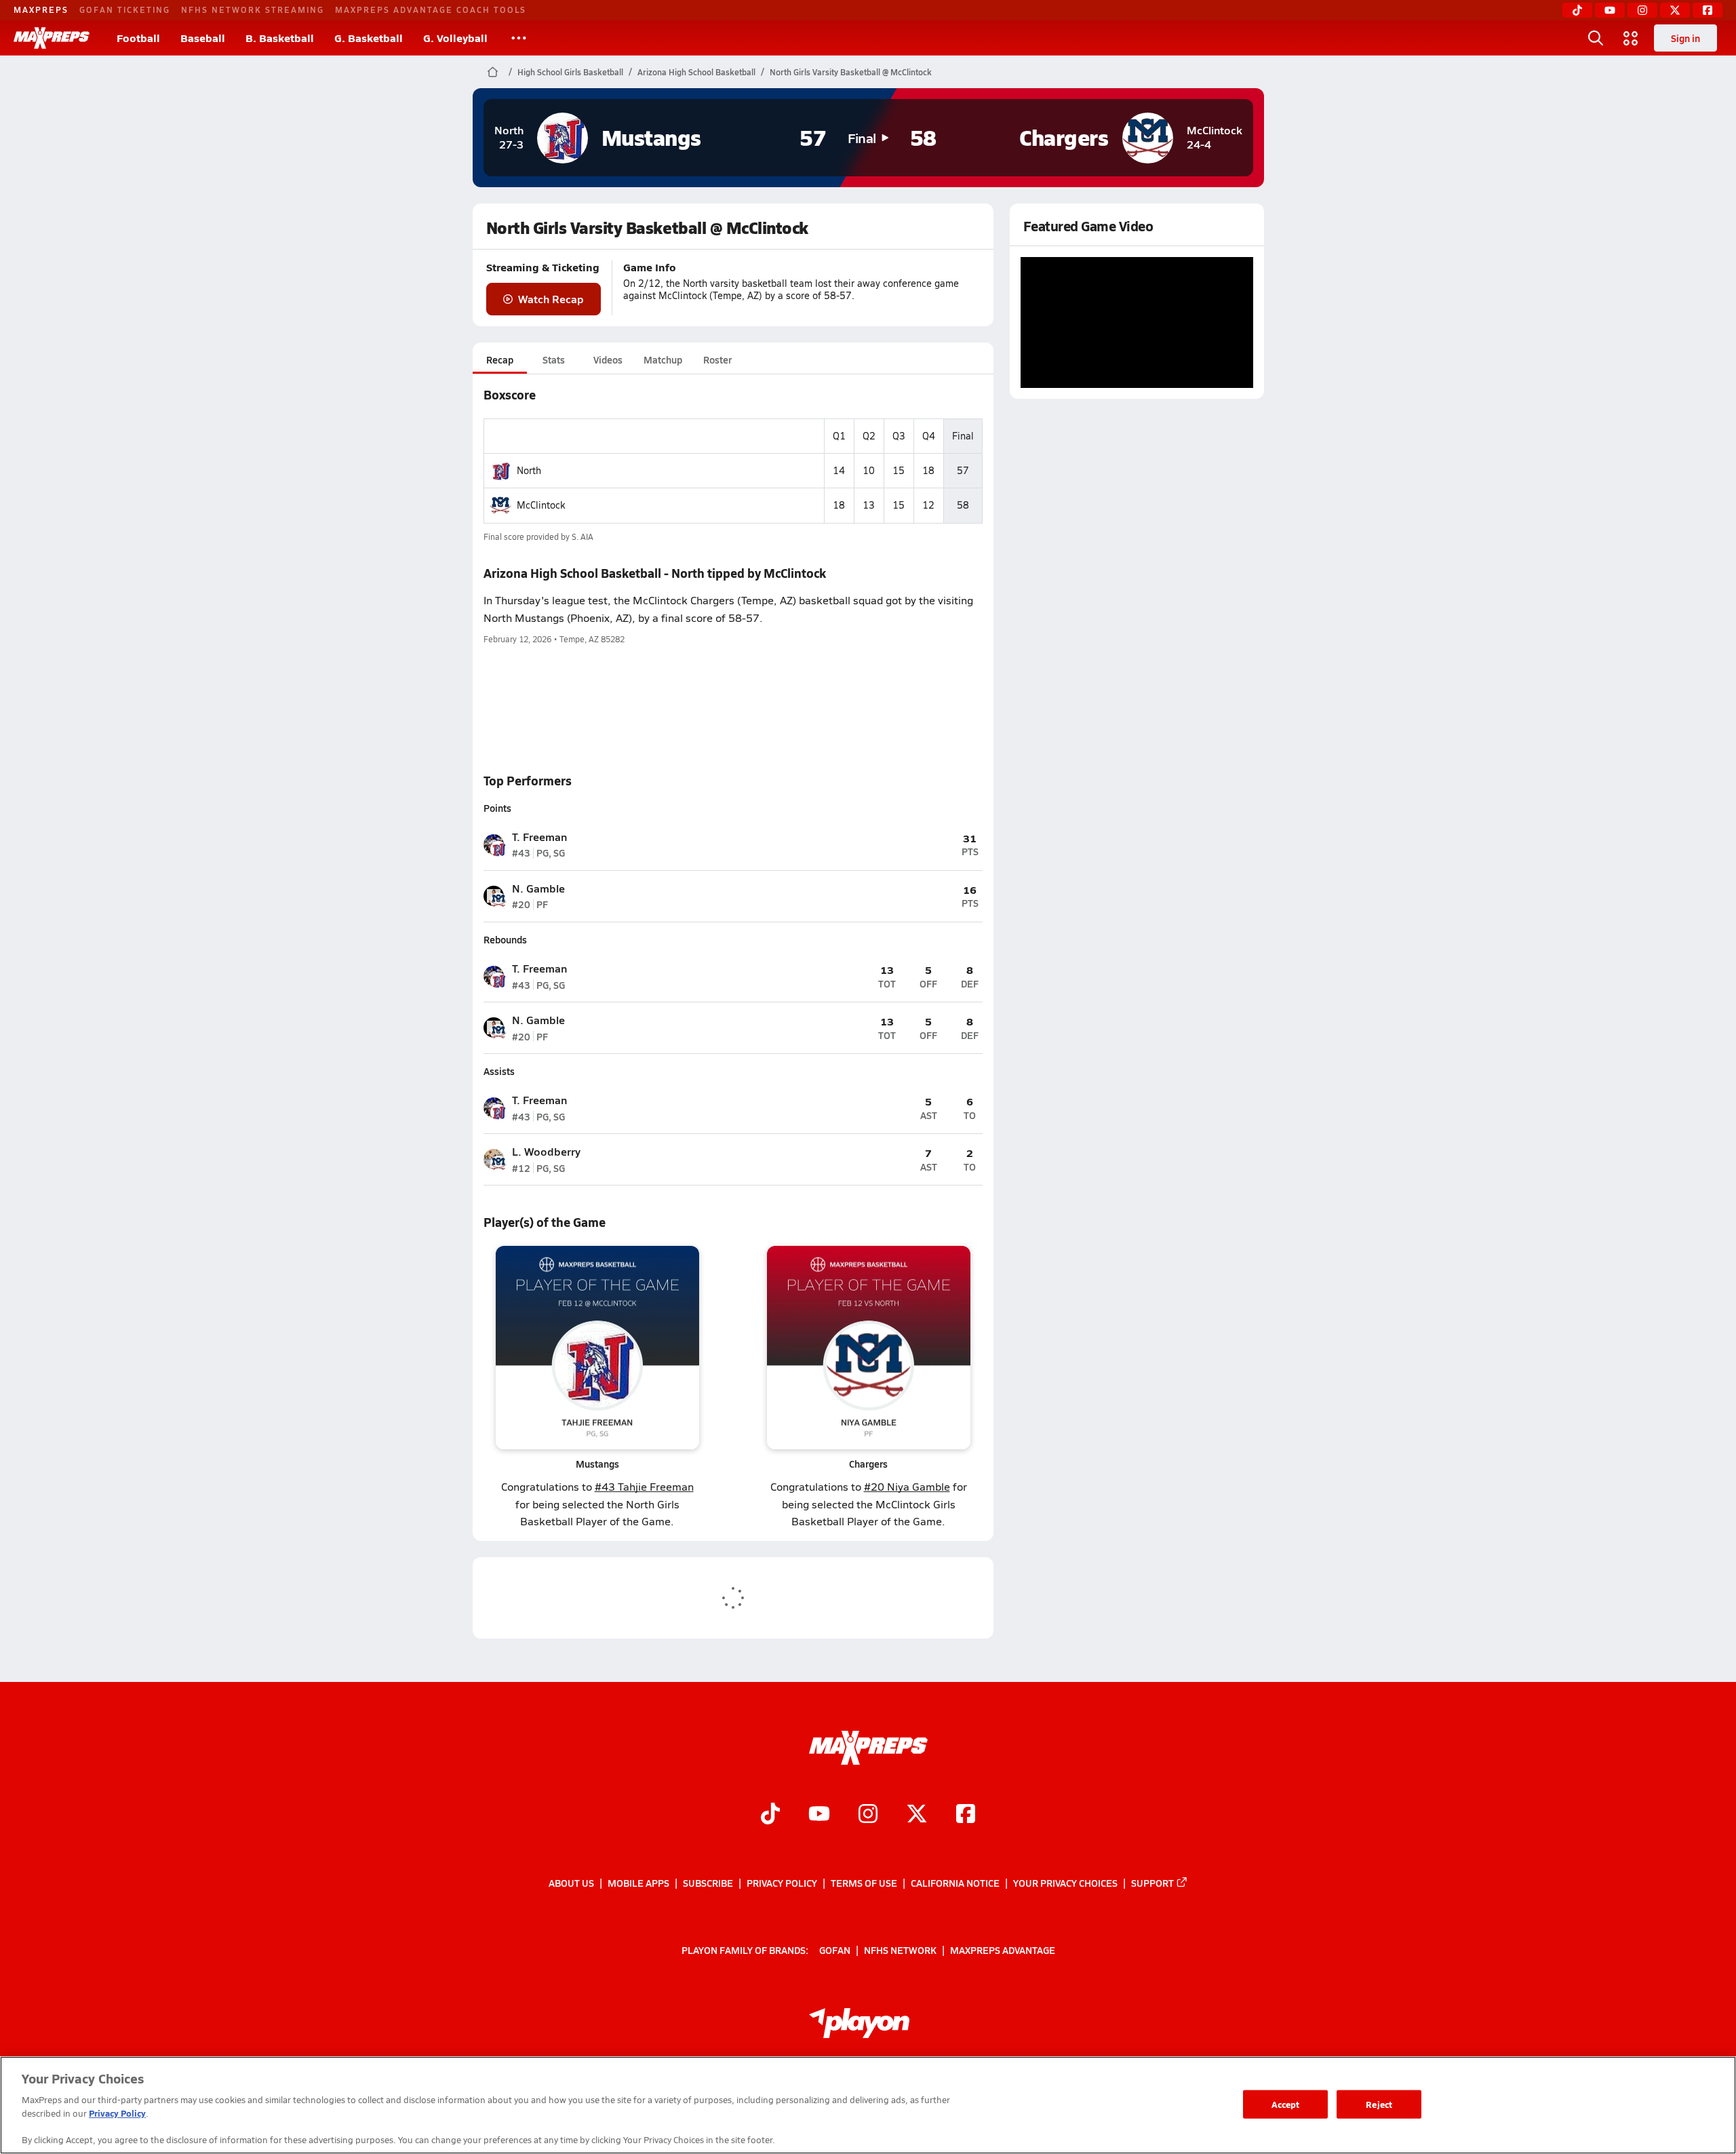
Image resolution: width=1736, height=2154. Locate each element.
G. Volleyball (455, 38)
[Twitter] (1675, 10)
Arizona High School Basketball (696, 72)
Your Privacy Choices (1065, 1883)
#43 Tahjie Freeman (644, 1486)
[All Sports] (519, 38)
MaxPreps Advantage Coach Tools (431, 9)
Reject (1379, 2104)
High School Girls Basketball (570, 72)
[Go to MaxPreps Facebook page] (966, 1815)
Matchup (663, 359)
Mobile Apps (638, 1883)
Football (138, 38)
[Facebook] (1708, 10)
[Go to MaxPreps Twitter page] (917, 1815)
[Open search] (1596, 38)
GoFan (835, 1949)
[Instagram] (1642, 10)
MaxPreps (41, 9)
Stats (554, 359)
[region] (868, 2105)
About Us (571, 1883)
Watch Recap (551, 299)
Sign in (1685, 38)
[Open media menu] (1631, 38)
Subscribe (708, 1883)
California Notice (955, 1883)
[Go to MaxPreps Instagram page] (868, 1815)
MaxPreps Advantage (1003, 1949)
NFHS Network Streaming (253, 9)
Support (1152, 1883)
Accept (1286, 2104)
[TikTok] (1577, 10)
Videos (608, 359)
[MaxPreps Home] (52, 38)
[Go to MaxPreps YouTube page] (819, 1815)
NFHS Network (900, 1949)
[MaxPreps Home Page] (493, 72)
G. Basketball (369, 38)
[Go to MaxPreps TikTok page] (770, 1815)
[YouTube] (1610, 10)
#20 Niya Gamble (907, 1486)
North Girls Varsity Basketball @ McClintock (851, 72)
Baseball (203, 38)
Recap (500, 359)
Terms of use (864, 1883)
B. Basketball (280, 38)
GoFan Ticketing (125, 9)
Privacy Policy (782, 1883)
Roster (717, 359)
